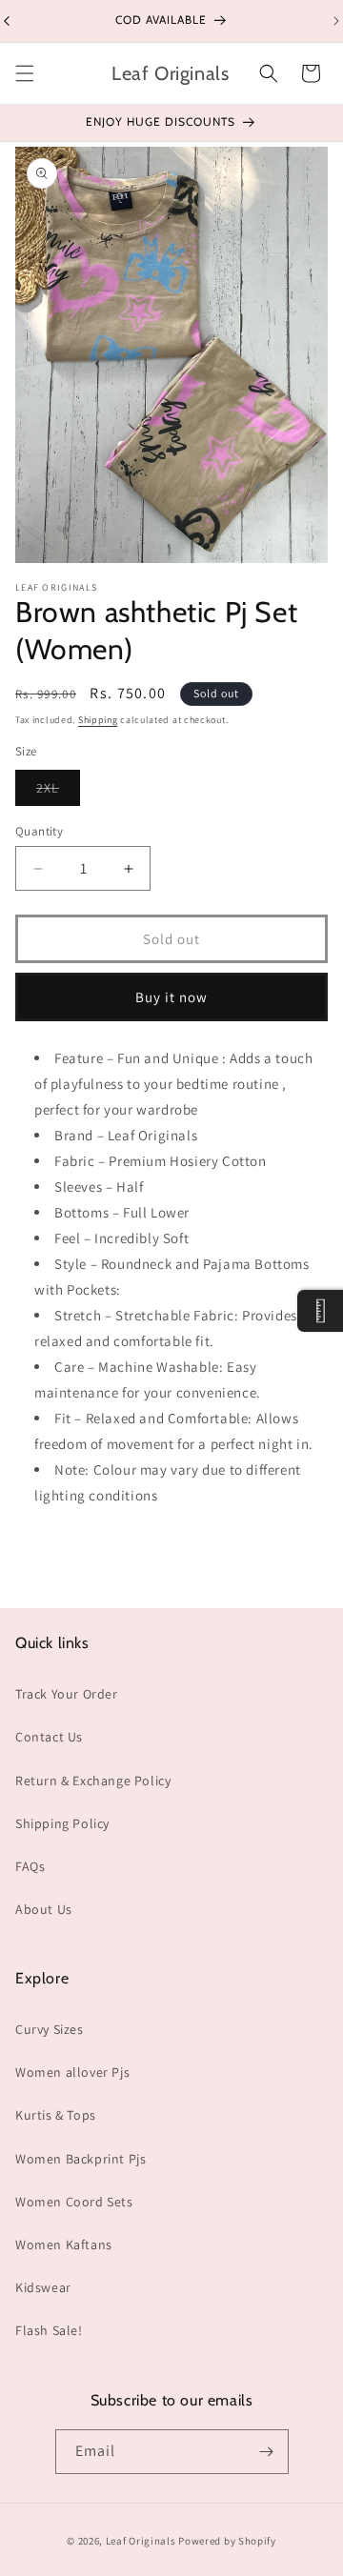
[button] (25, 73)
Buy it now (171, 997)
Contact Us (49, 1737)
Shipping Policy (62, 1823)
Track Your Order (67, 1694)
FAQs (30, 1866)
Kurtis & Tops (56, 2115)
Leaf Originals (141, 2541)
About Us (44, 1909)
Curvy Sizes (50, 2029)
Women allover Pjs (72, 2072)
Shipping (98, 720)
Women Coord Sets (74, 2202)
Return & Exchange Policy (93, 1781)
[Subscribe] (267, 2452)
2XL (58, 792)
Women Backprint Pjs (81, 2159)
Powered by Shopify (227, 2541)
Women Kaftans (64, 2244)
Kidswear (43, 2287)
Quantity (39, 831)
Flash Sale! (49, 2330)
